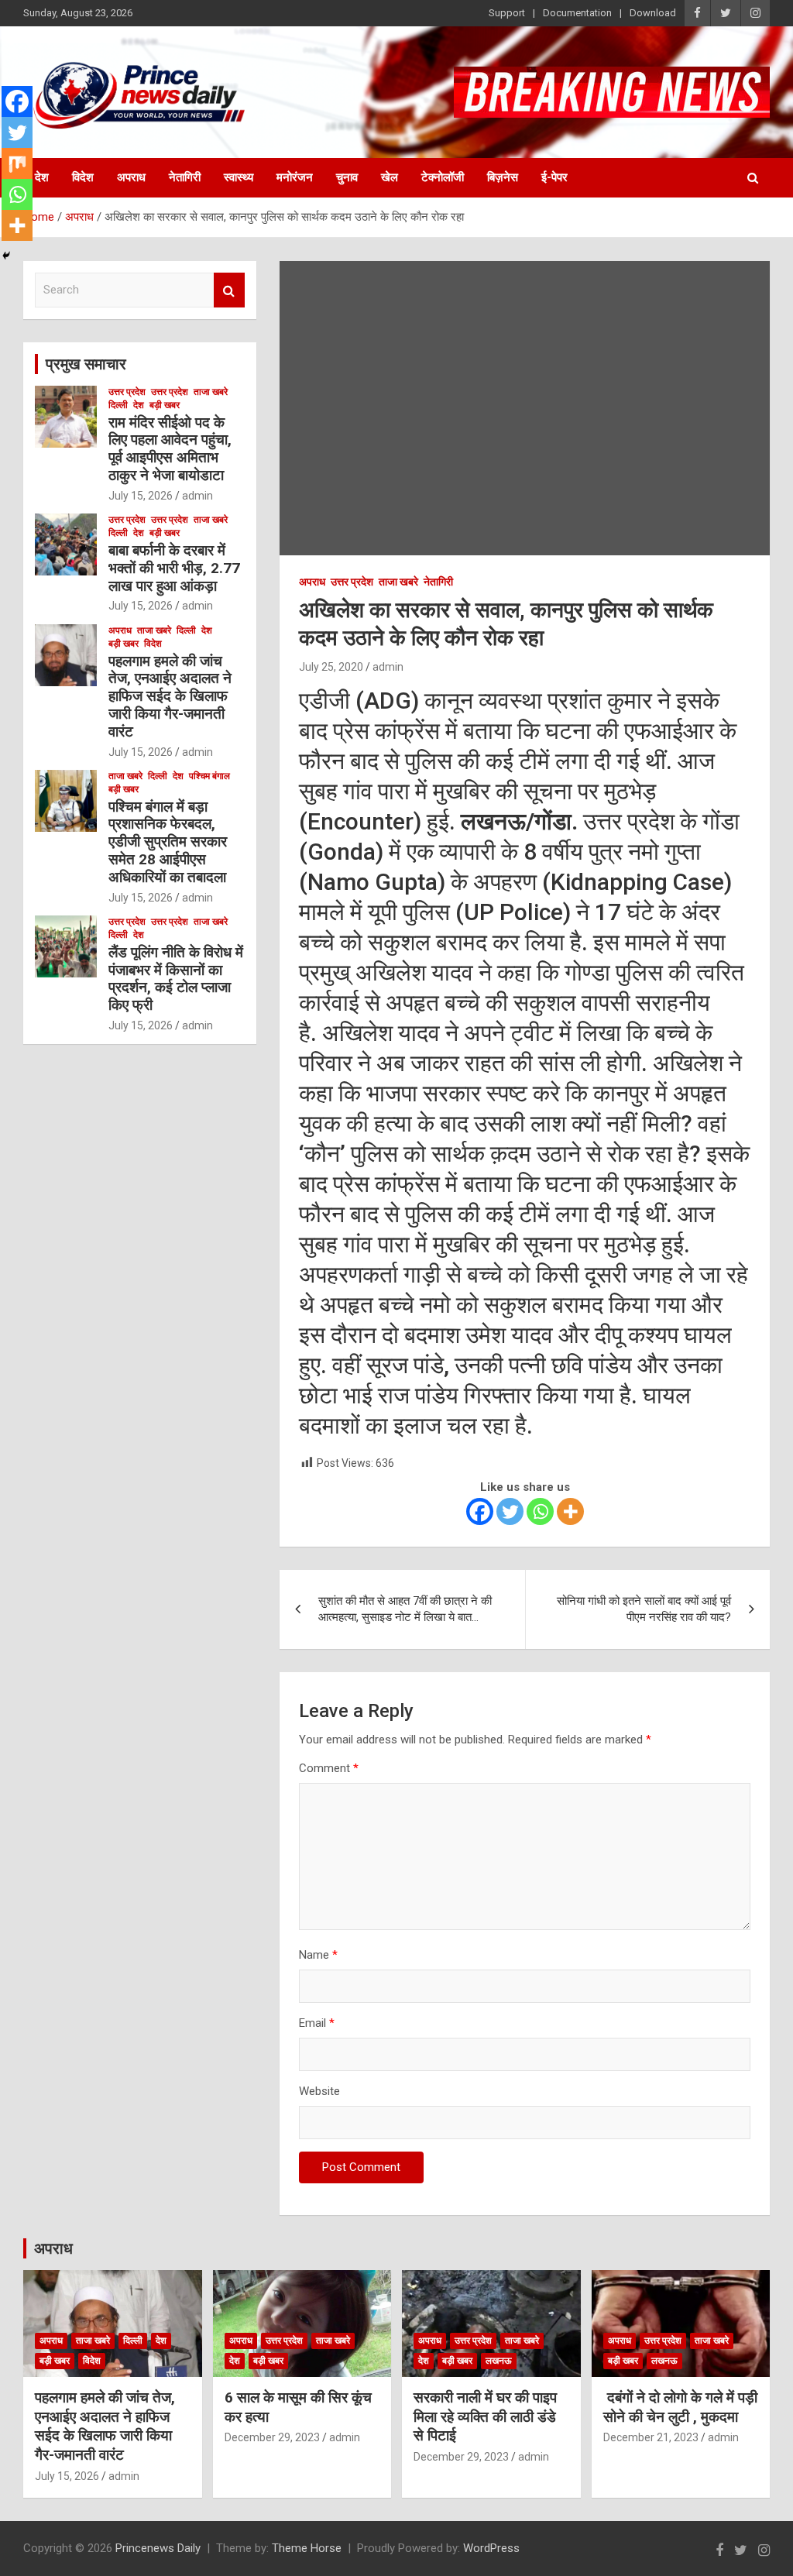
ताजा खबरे (398, 582)
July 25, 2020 (331, 667)
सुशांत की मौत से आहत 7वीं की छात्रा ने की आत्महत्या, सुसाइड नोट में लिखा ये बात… (405, 1609)
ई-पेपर (554, 177)
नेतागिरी (185, 177)
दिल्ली (118, 405)
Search (229, 290)
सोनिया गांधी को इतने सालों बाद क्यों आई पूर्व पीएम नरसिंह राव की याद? (644, 1609)
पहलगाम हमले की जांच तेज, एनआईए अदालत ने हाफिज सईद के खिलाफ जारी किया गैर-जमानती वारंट (170, 696)
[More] (570, 1511)
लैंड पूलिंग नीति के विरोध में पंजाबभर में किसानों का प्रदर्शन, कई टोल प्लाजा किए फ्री (176, 979)
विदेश (83, 177)
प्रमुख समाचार (86, 364)
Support (507, 13)
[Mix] (17, 163)
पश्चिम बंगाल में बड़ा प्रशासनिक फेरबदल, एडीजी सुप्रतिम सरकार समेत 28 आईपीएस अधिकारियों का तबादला (168, 842)
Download (653, 13)
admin (388, 667)
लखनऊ (499, 2361)
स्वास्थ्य (239, 177)
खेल (390, 177)
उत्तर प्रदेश (352, 582)
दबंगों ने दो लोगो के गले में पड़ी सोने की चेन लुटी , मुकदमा (680, 2407)
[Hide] (6, 256)
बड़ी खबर (165, 405)
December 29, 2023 (272, 2437)
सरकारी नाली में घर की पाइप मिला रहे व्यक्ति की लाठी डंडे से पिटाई (485, 2416)
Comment (329, 1768)
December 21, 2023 (651, 2437)
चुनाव (347, 177)
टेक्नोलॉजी (443, 177)
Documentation (577, 13)
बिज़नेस (503, 177)
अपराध (131, 177)
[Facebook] (480, 1511)
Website (319, 2091)
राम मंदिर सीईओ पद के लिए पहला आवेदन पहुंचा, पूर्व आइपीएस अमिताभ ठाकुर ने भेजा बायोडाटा (170, 449)
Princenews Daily (158, 2548)
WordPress (491, 2548)
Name (318, 1955)
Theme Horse (307, 2548)
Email (317, 2023)
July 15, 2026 (141, 496)
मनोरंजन (295, 177)
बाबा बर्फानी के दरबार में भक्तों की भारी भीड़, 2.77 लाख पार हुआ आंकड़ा (174, 568)
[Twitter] (510, 1511)
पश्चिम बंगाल (209, 776)
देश (42, 177)
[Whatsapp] (540, 1511)
